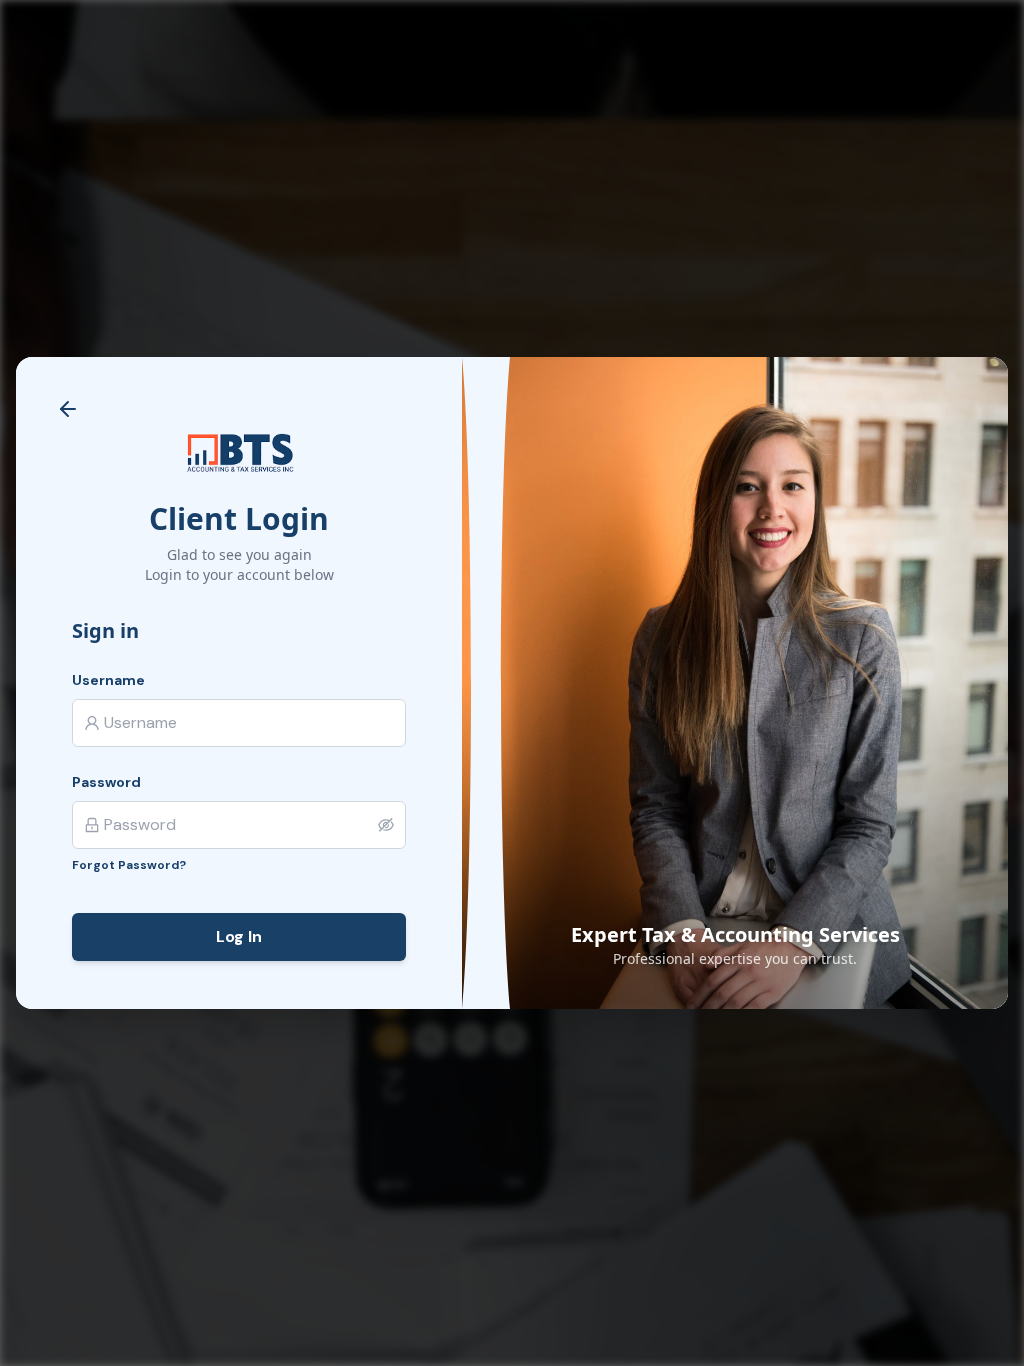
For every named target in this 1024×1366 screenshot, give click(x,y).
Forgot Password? (129, 865)
